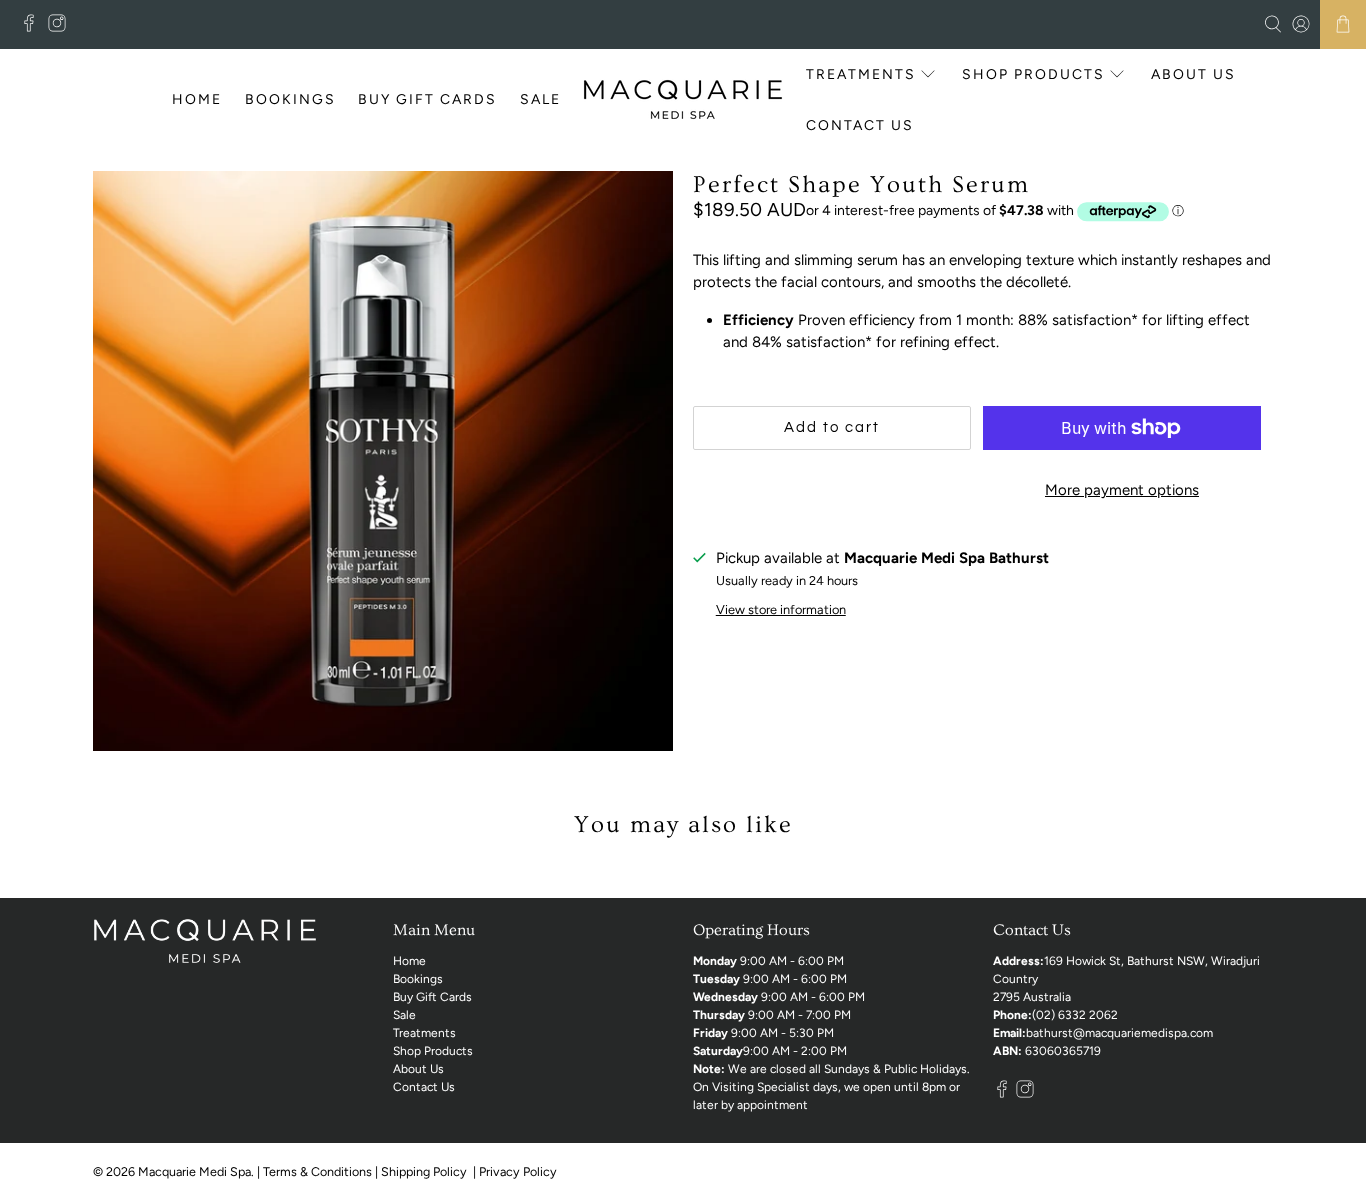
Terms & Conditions (317, 1171)
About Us (1193, 74)
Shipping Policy (425, 1171)
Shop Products (1033, 74)
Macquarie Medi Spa (194, 1171)
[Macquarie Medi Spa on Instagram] (62, 27)
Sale (540, 99)
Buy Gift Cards (427, 99)
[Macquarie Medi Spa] (683, 99)
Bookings (290, 99)
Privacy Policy (519, 1171)
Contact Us (860, 125)
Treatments (861, 74)
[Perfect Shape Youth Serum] (383, 461)
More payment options (1122, 490)
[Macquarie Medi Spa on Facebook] (34, 27)
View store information (781, 609)
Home (197, 99)
